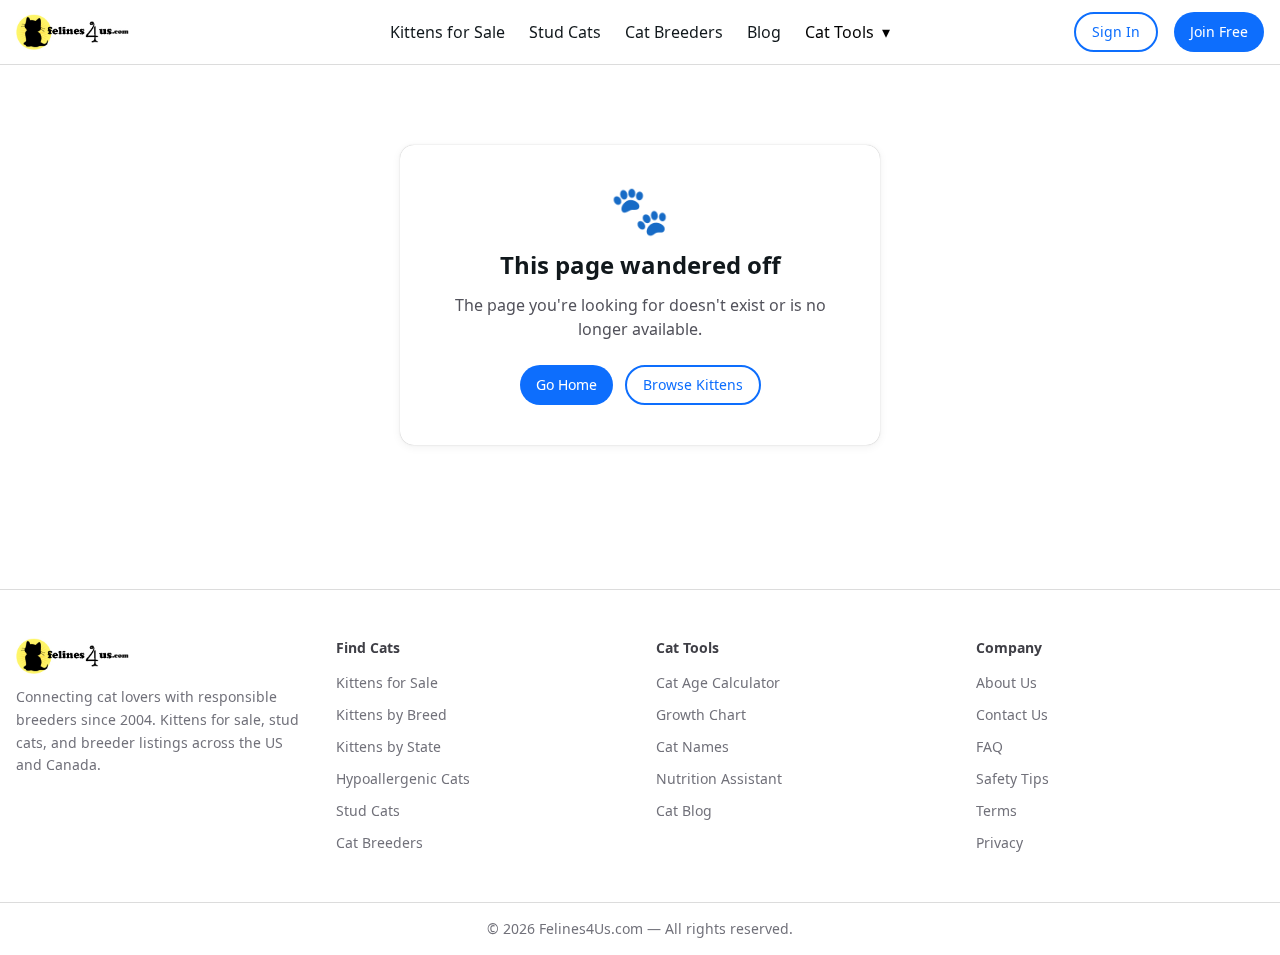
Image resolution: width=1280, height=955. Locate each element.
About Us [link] (1006, 682)
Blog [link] (764, 32)
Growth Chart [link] (701, 714)
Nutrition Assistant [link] (719, 778)
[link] (72, 32)
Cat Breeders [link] (674, 32)
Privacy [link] (999, 842)
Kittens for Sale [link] (447, 32)
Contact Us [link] (1012, 714)
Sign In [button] (1116, 31)
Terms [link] (996, 810)
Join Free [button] (1219, 31)
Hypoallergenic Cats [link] (403, 778)
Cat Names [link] (692, 746)
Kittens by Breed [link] (391, 714)
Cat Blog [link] (684, 810)
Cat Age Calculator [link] (718, 682)
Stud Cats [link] (565, 32)
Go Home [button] (566, 384)
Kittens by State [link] (388, 746)
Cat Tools (847, 32)
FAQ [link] (989, 746)
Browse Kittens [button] (693, 384)
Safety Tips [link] (1012, 778)
